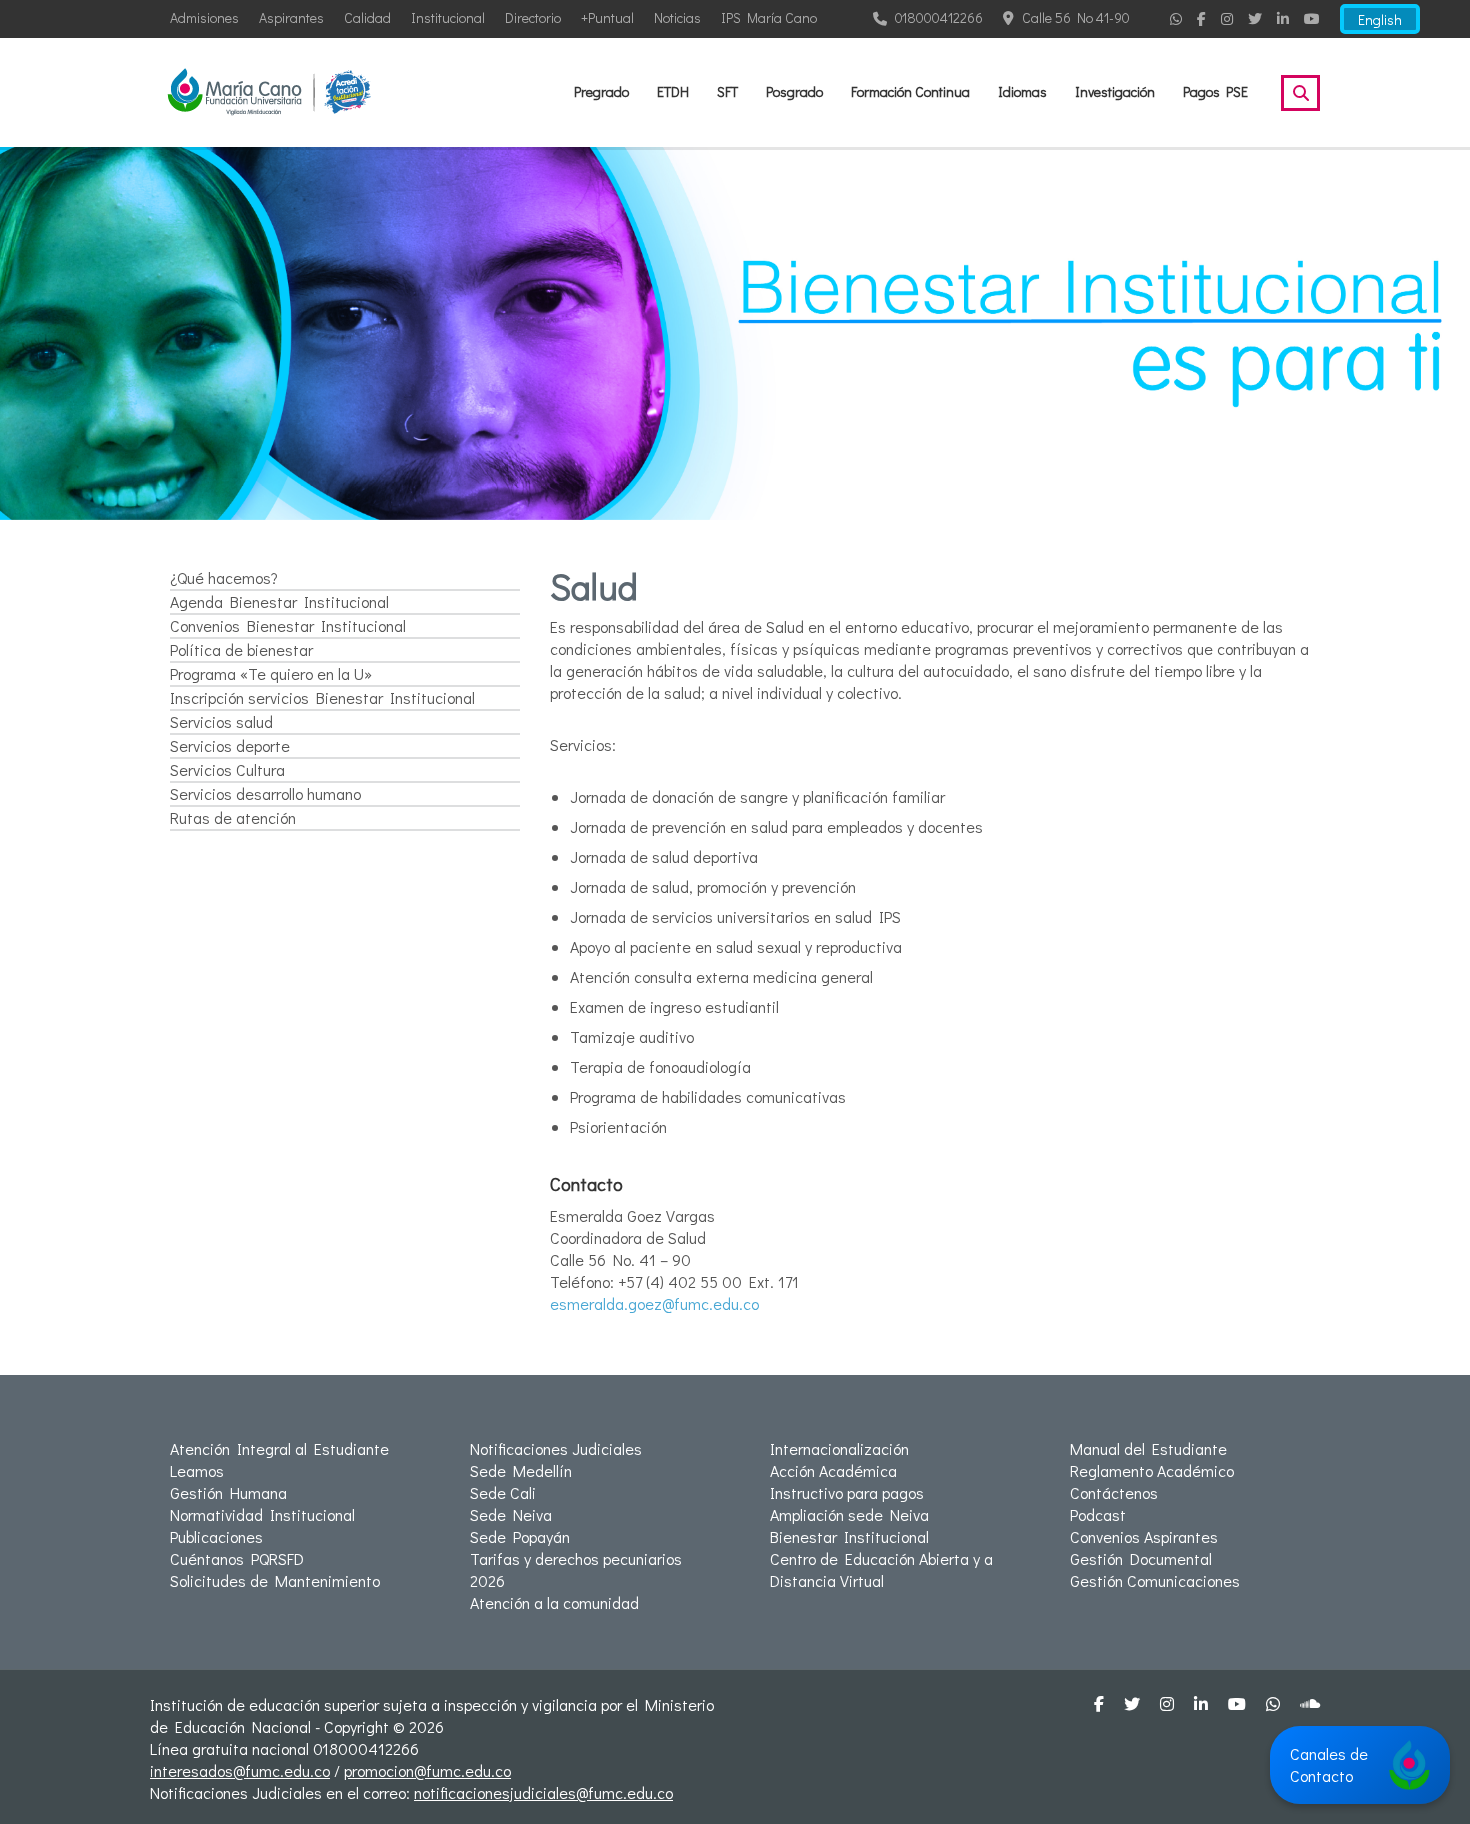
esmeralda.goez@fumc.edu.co (654, 1303)
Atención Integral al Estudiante (279, 1448)
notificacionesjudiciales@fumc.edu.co (543, 1792)
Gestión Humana (228, 1492)
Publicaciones (216, 1536)
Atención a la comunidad (554, 1602)
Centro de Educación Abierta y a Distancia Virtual (881, 1569)
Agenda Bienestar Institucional (279, 601)
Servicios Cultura (227, 769)
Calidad (367, 17)
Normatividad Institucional (262, 1514)
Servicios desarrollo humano (265, 793)
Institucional (448, 17)
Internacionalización (839, 1448)
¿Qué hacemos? (224, 577)
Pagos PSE (1215, 91)
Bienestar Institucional (849, 1536)
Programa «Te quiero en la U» (271, 673)
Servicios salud (221, 721)
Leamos (197, 1470)
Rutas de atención (233, 817)
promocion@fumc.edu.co (427, 1770)
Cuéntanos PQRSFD (237, 1558)
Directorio (533, 17)
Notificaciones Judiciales (556, 1448)
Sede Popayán (520, 1536)
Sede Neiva (511, 1514)
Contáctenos (1114, 1492)
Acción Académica (833, 1470)
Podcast (1098, 1514)
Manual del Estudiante (1148, 1448)
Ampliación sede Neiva (849, 1514)
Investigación (1115, 91)
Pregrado (601, 91)
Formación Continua (910, 91)
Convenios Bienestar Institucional (288, 625)
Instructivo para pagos (847, 1492)
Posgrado (794, 91)
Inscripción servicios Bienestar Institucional (322, 697)
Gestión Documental (1141, 1558)
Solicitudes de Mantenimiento (275, 1580)
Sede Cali (503, 1492)
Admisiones (204, 17)
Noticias (677, 17)
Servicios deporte (230, 745)
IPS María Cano (769, 17)
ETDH (673, 91)
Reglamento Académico (1152, 1470)
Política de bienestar (241, 649)
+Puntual (607, 17)
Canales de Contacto (1329, 1764)
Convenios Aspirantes (1144, 1536)
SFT (727, 91)
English (1380, 19)
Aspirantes (291, 17)
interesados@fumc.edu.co (240, 1770)
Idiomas (1022, 91)
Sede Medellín (521, 1470)
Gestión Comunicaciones (1155, 1580)
